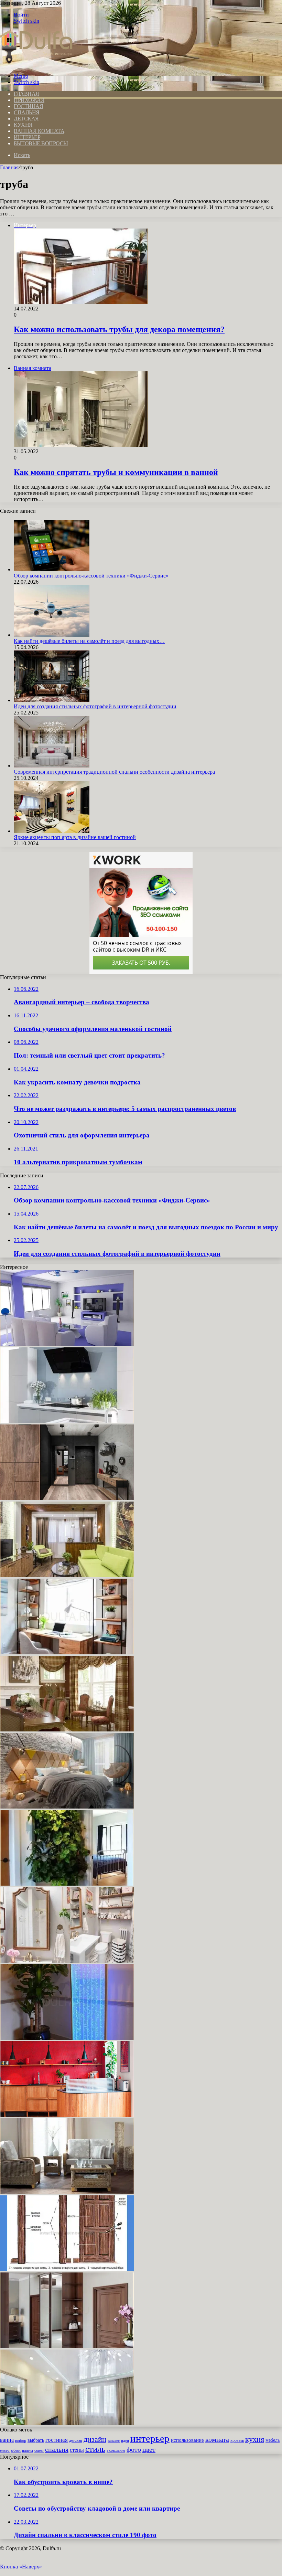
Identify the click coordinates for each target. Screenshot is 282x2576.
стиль (95, 2449)
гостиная (57, 2440)
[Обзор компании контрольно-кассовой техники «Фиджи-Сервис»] (52, 569)
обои (16, 2450)
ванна (7, 2440)
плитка (28, 2450)
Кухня (23, 125)
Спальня (27, 112)
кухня (255, 2439)
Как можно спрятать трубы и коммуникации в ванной (116, 472)
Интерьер (27, 137)
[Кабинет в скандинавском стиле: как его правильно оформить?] (67, 1652)
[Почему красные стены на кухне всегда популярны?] (67, 2115)
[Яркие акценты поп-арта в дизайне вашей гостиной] (52, 831)
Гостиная (28, 106)
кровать (237, 2441)
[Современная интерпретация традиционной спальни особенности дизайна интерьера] (52, 766)
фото (134, 2449)
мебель (273, 2440)
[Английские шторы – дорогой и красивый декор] (67, 1730)
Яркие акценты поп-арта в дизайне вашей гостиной (75, 837)
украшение (116, 2451)
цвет (149, 2449)
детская (76, 2441)
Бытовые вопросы (41, 143)
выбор (21, 2440)
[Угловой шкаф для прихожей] (67, 2346)
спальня (57, 2449)
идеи (125, 2440)
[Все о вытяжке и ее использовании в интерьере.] (67, 1421)
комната (217, 2439)
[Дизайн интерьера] (36, 64)
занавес (114, 2441)
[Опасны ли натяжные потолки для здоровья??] (67, 2423)
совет (39, 2450)
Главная (9, 167)
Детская (26, 119)
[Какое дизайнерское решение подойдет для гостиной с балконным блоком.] (67, 1575)
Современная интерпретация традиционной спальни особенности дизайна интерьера (114, 772)
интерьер (150, 2438)
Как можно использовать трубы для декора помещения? (119, 329)
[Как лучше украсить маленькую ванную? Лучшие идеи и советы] (67, 1961)
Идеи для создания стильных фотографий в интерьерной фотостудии (95, 706)
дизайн (95, 2439)
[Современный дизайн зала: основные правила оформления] (67, 1344)
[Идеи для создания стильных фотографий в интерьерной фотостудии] (52, 700)
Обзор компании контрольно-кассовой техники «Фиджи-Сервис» (91, 576)
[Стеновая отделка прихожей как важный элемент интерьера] (67, 1498)
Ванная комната (39, 131)
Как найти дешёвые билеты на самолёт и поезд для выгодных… (89, 641)
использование (187, 2440)
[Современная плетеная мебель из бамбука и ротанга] (67, 2192)
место (5, 2450)
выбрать (36, 2440)
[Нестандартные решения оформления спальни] (67, 1807)
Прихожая (29, 100)
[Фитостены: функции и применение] (67, 1884)
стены (77, 2450)
